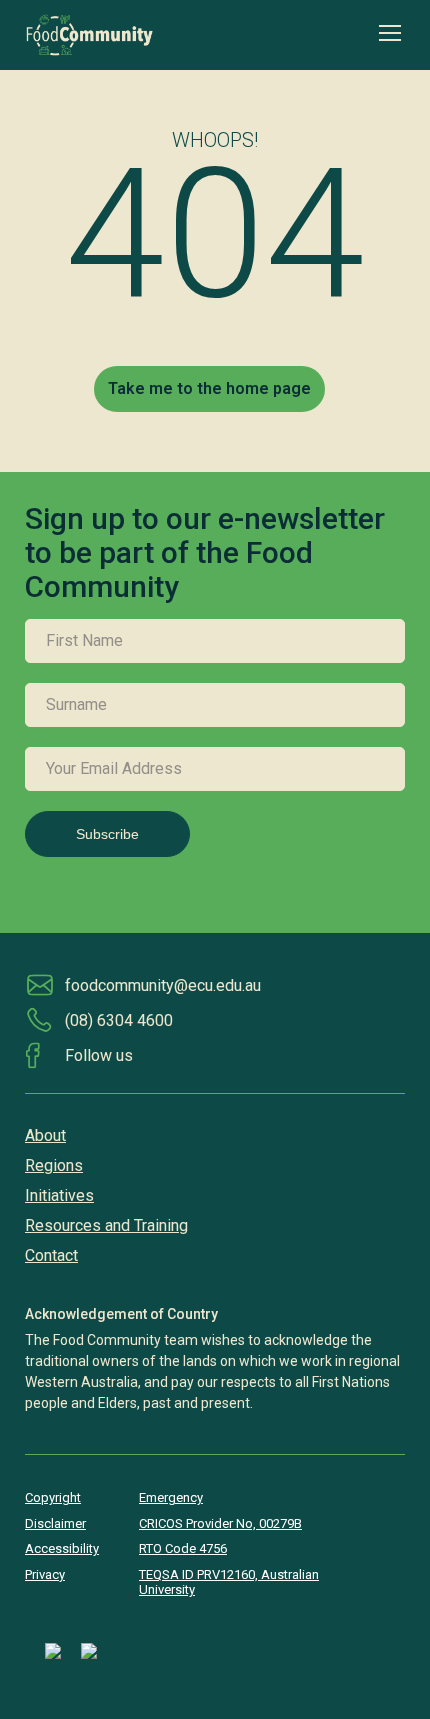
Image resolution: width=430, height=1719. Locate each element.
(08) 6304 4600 (119, 1020)
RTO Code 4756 (183, 1548)
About (45, 1135)
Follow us (99, 1055)
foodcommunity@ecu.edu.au (163, 985)
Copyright (53, 1497)
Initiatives (59, 1195)
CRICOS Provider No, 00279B (220, 1523)
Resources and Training (106, 1225)
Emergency (171, 1497)
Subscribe (107, 834)
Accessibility (62, 1548)
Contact (51, 1255)
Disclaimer (55, 1523)
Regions (54, 1165)
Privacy (45, 1574)
